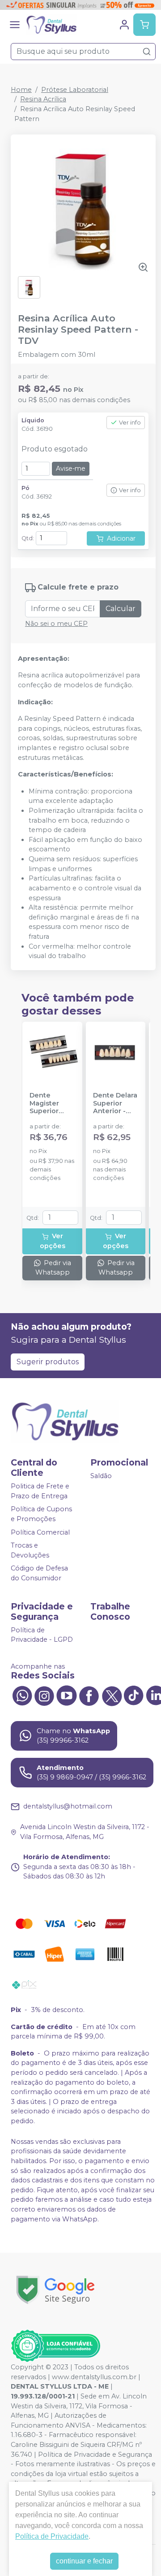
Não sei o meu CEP (56, 624)
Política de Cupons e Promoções (41, 1514)
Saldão (101, 1476)
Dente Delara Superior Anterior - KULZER (115, 1103)
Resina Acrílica (43, 99)
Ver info (130, 423)
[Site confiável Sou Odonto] (55, 2346)
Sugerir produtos (48, 1362)
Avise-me (71, 468)
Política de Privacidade (52, 2536)
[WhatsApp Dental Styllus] (22, 1695)
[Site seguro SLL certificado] (55, 2290)
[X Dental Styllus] (111, 1695)
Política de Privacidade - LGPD (42, 1635)
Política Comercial (40, 1532)
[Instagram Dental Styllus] (44, 1695)
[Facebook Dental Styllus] (89, 1695)
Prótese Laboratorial (75, 90)
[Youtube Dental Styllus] (67, 1695)
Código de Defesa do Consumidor (39, 1574)
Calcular (121, 609)
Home (21, 90)
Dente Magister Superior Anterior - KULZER (46, 1103)
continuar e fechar (84, 2561)
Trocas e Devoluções (30, 1550)
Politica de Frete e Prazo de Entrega (40, 1491)
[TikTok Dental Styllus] (134, 1695)
